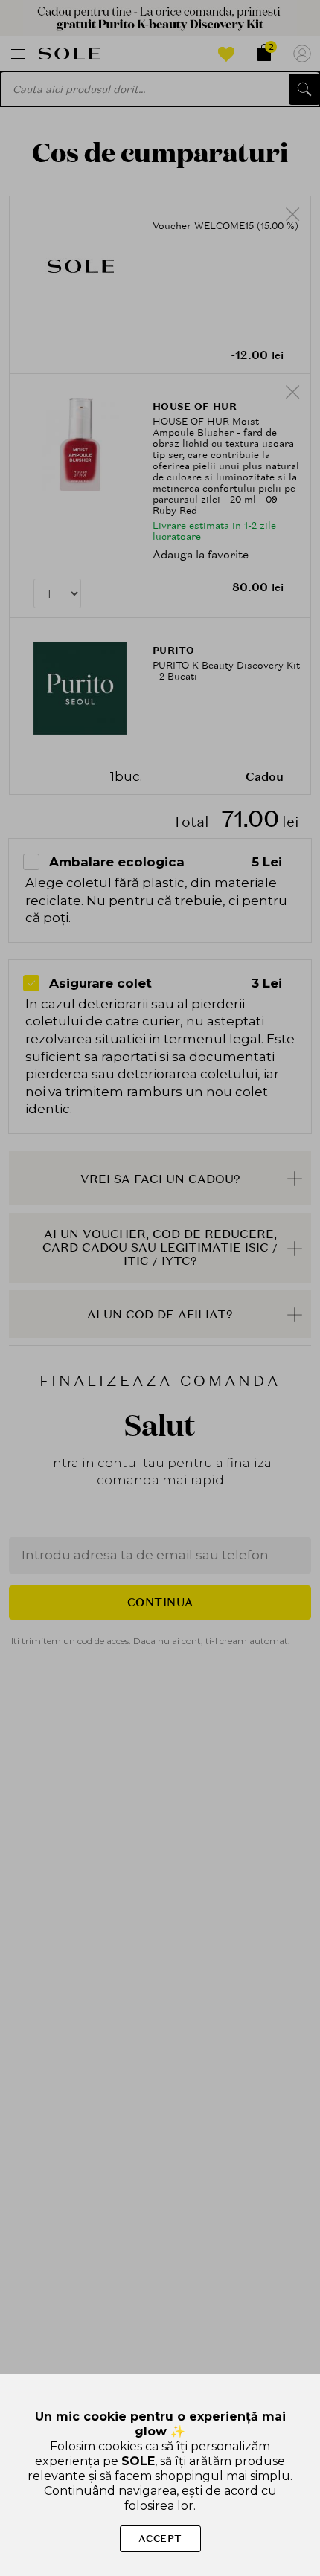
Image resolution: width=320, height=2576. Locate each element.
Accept (160, 2538)
